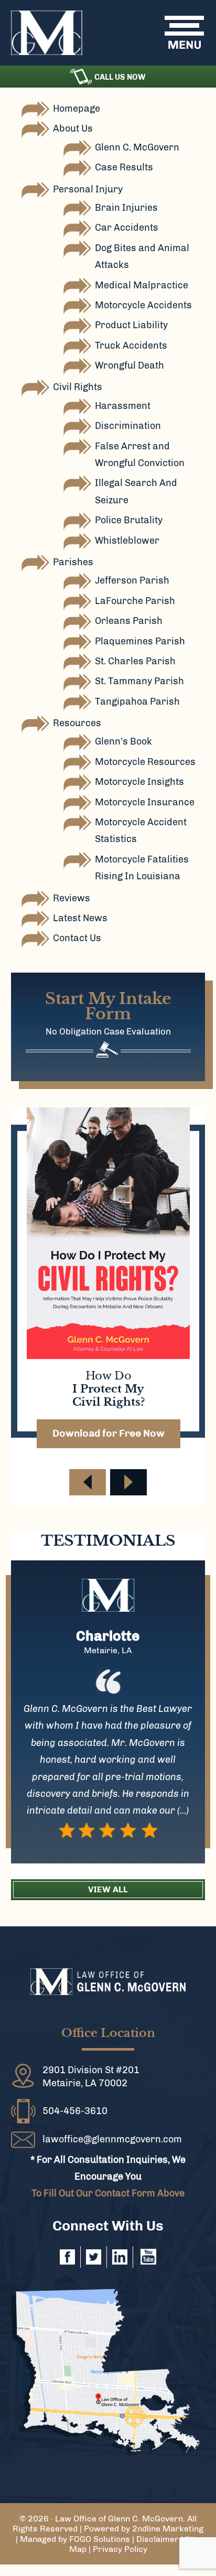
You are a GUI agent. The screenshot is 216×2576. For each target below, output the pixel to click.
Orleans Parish (129, 621)
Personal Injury (88, 189)
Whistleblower (127, 541)
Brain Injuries (126, 208)
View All (108, 1889)
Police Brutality (129, 520)
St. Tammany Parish (139, 681)
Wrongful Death (129, 365)
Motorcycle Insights (139, 782)
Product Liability (131, 325)
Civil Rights (78, 387)
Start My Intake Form (108, 1006)
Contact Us (77, 938)
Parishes (73, 562)
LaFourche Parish (135, 601)
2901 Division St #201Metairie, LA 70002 (91, 2077)
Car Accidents (127, 228)
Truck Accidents (131, 346)
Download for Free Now (109, 1433)
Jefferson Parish (132, 580)
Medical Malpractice (142, 285)
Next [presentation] (128, 1482)
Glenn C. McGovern (137, 147)
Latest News (80, 918)
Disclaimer (158, 2539)
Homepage (77, 109)
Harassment (123, 406)
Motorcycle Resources (145, 762)
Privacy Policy (120, 2549)
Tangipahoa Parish (137, 702)
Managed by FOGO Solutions (75, 2539)
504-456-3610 (75, 2111)
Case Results (124, 167)
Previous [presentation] (88, 1482)
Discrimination (128, 426)
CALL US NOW (120, 77)
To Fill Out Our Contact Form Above (108, 2193)
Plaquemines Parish (140, 641)
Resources (77, 723)
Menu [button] (192, 32)
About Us (73, 128)
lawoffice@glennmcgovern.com (112, 2139)
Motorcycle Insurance (145, 802)
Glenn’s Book (123, 741)
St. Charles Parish (135, 661)
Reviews (72, 898)
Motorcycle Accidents (143, 305)
